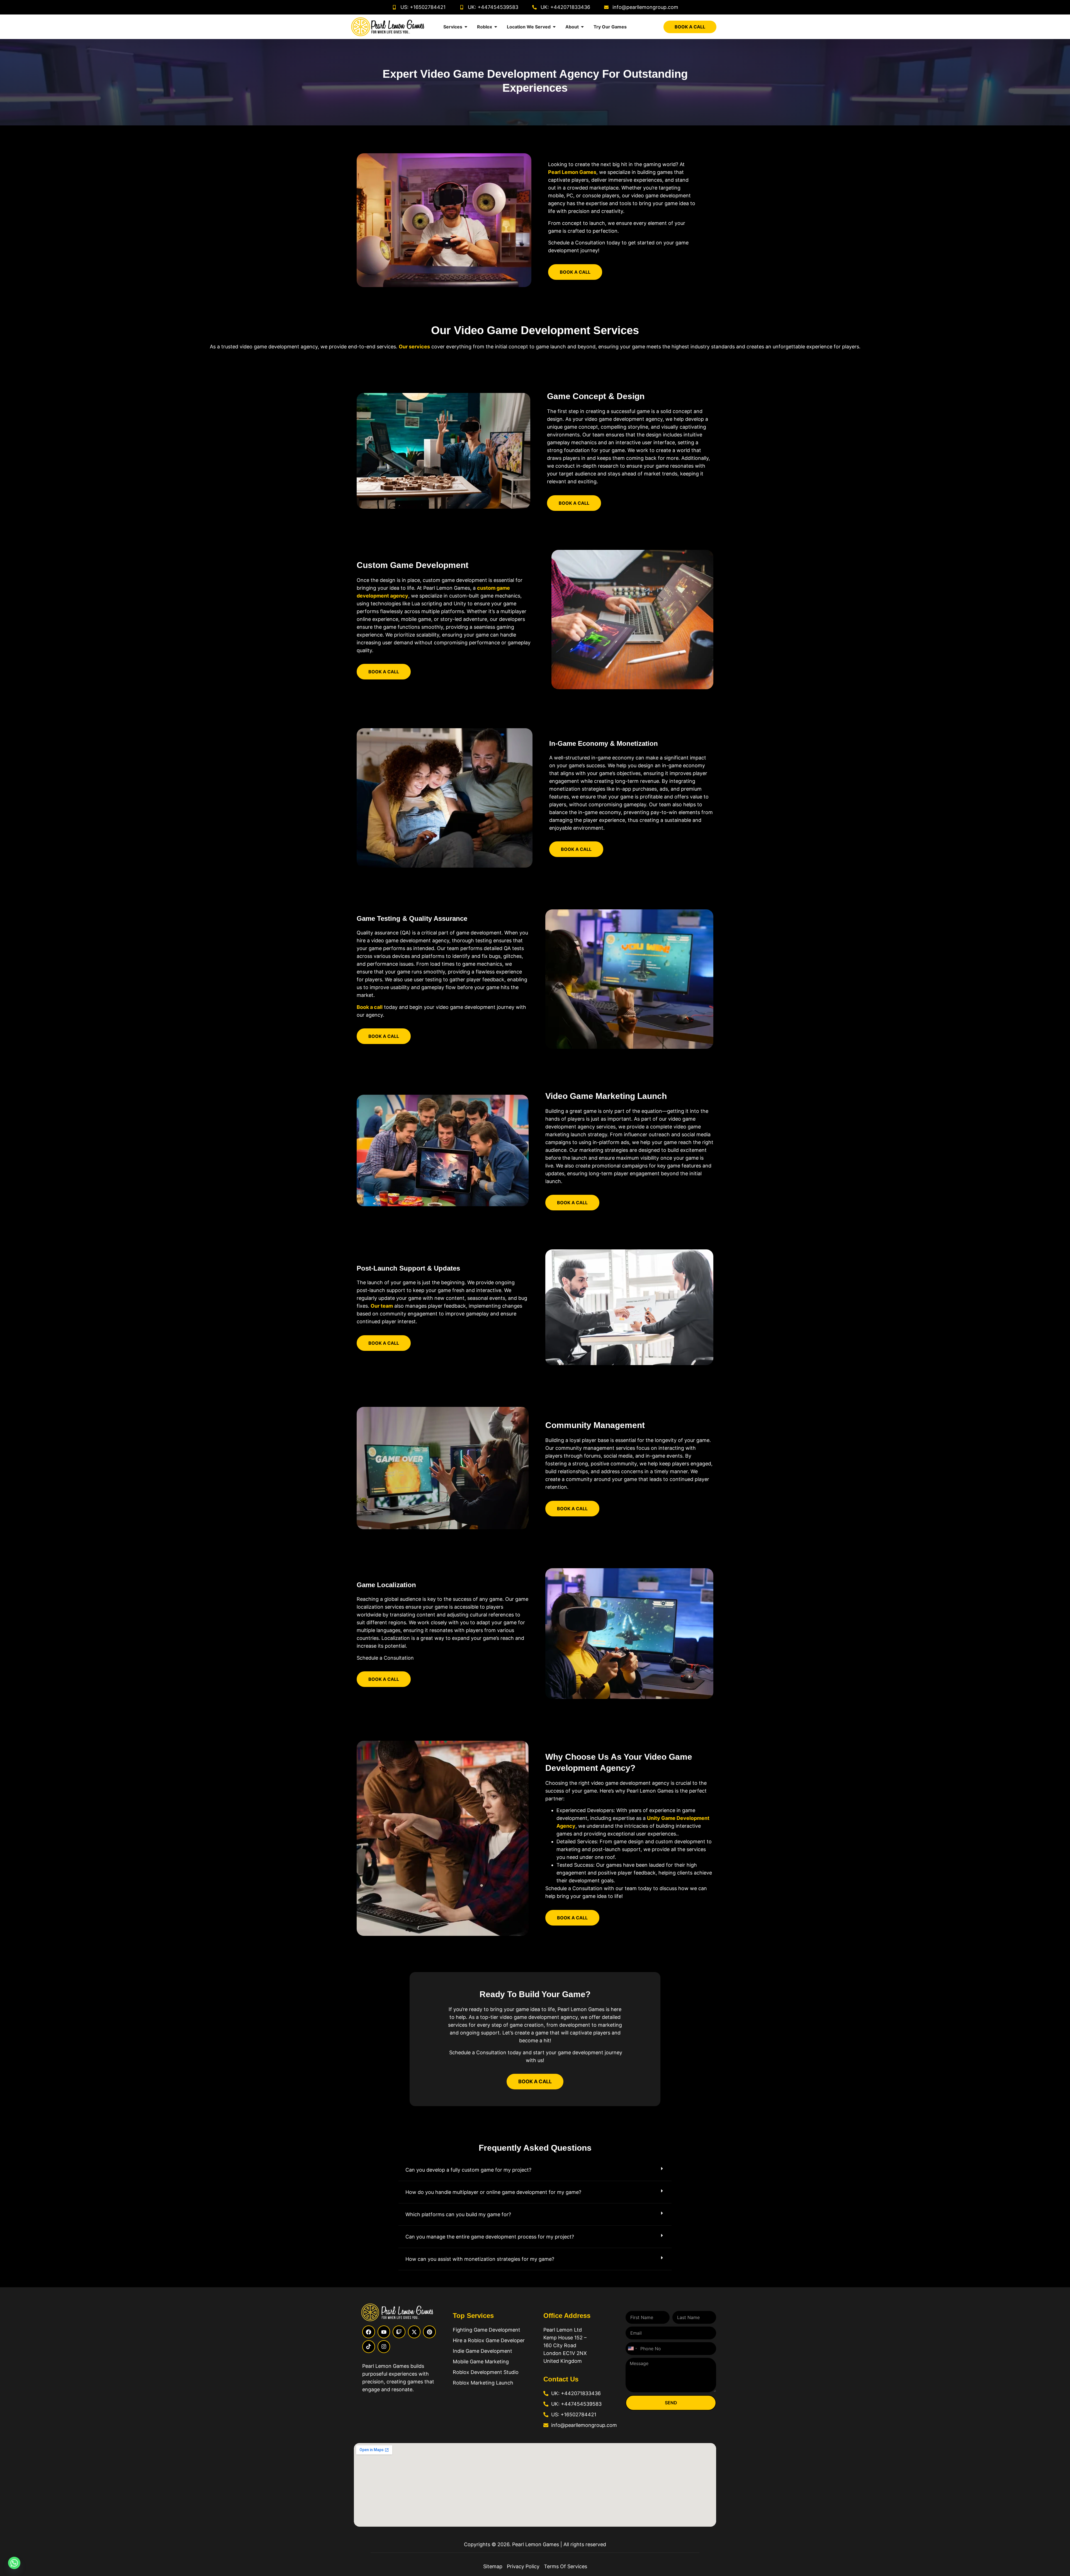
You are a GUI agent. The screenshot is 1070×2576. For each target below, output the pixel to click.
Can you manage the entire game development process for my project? (490, 2237)
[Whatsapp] (14, 2563)
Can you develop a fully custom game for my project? (468, 2170)
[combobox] (632, 2349)
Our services (414, 347)
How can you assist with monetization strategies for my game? (480, 2259)
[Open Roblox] (496, 27)
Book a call (370, 1007)
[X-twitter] (414, 2332)
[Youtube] (384, 2332)
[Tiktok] (369, 2347)
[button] (535, 2170)
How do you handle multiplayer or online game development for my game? (493, 2192)
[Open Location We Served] (554, 27)
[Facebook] (369, 2332)
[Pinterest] (429, 2332)
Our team (382, 1306)
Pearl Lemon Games (572, 172)
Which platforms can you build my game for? (458, 2214)
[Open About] (582, 27)
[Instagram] (384, 2347)
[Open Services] (466, 27)
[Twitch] (399, 2332)
